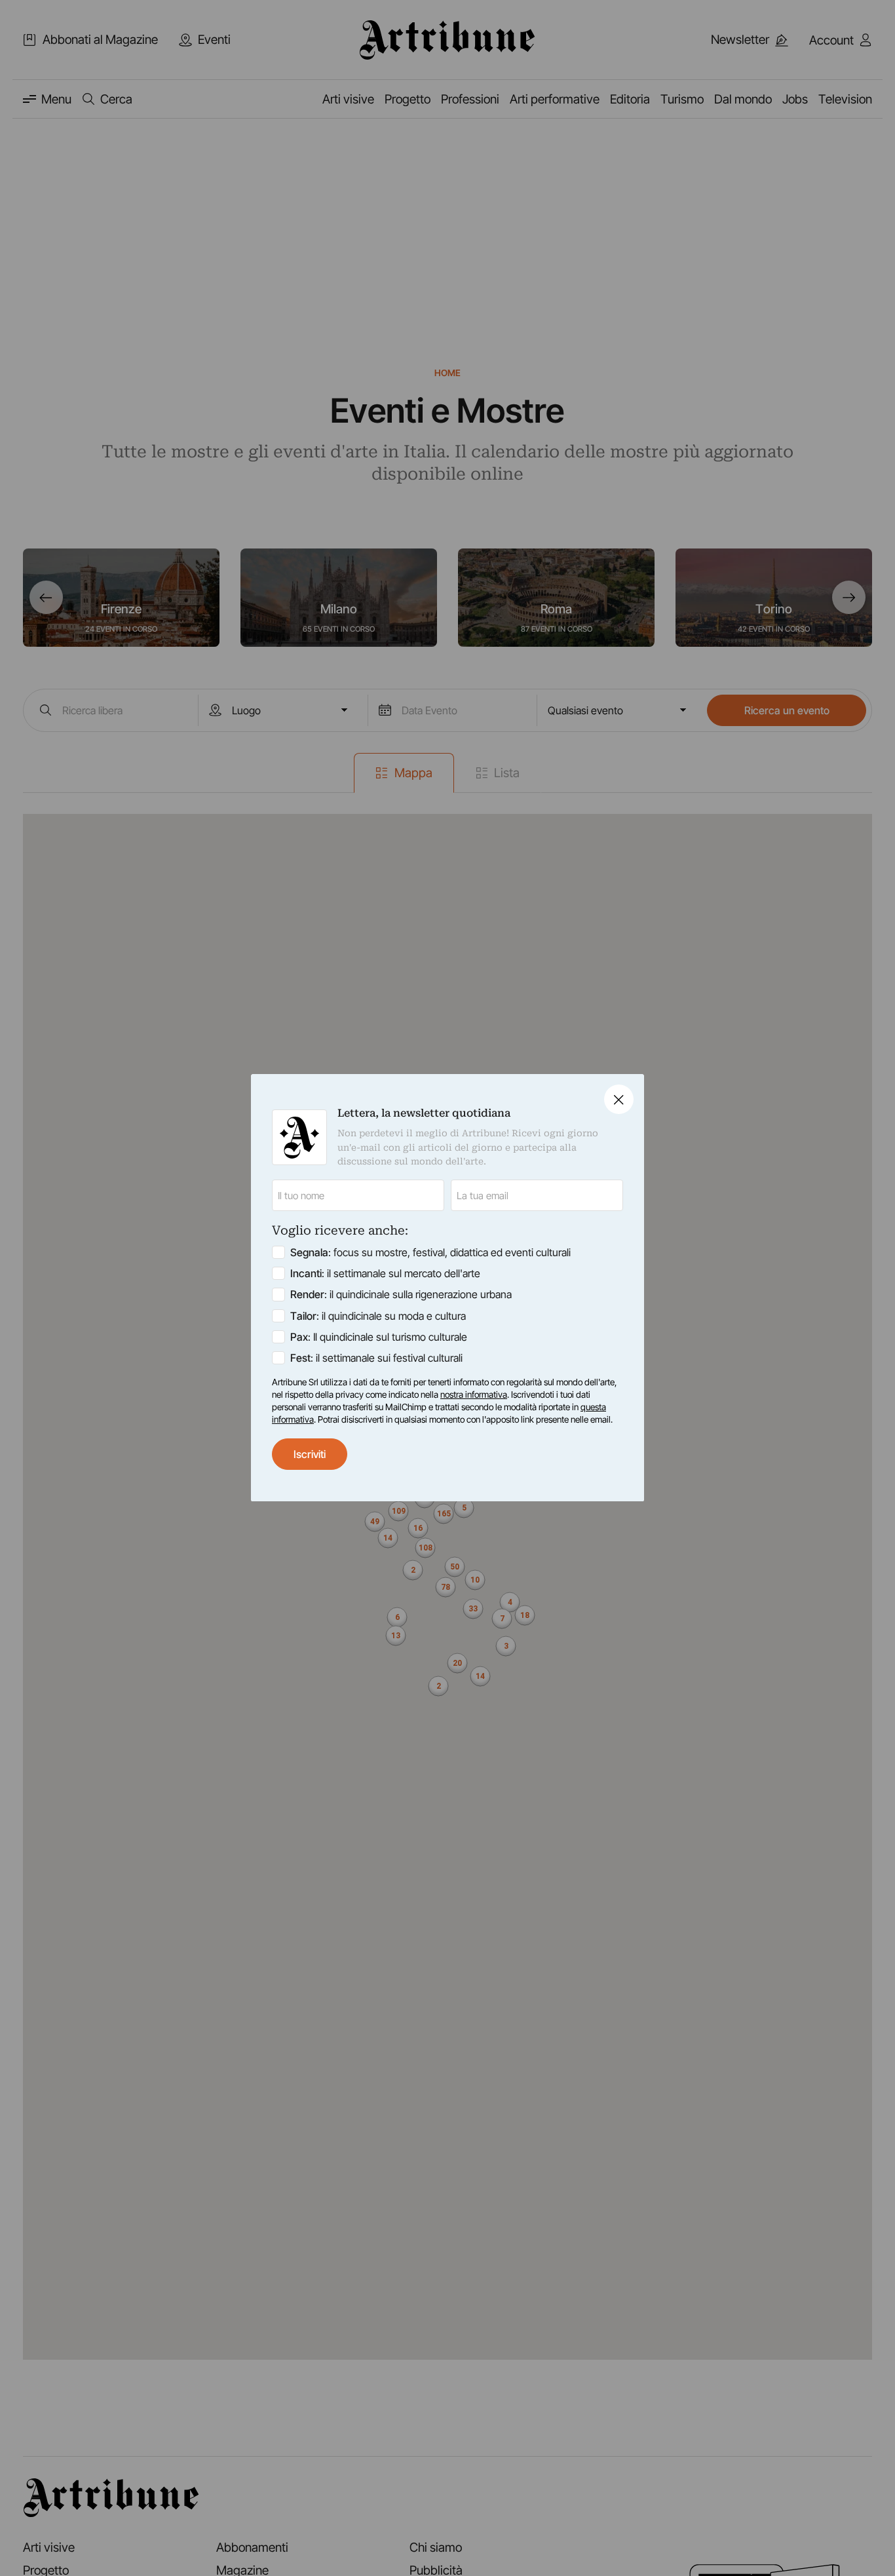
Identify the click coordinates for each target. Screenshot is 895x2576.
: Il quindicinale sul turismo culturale (379, 1337)
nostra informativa (474, 1394)
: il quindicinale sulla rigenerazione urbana (401, 1295)
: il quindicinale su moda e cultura (378, 1316)
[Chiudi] (619, 1099)
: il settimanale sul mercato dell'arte (385, 1274)
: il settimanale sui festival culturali (376, 1358)
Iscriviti (310, 1454)
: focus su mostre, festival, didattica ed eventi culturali (430, 1253)
